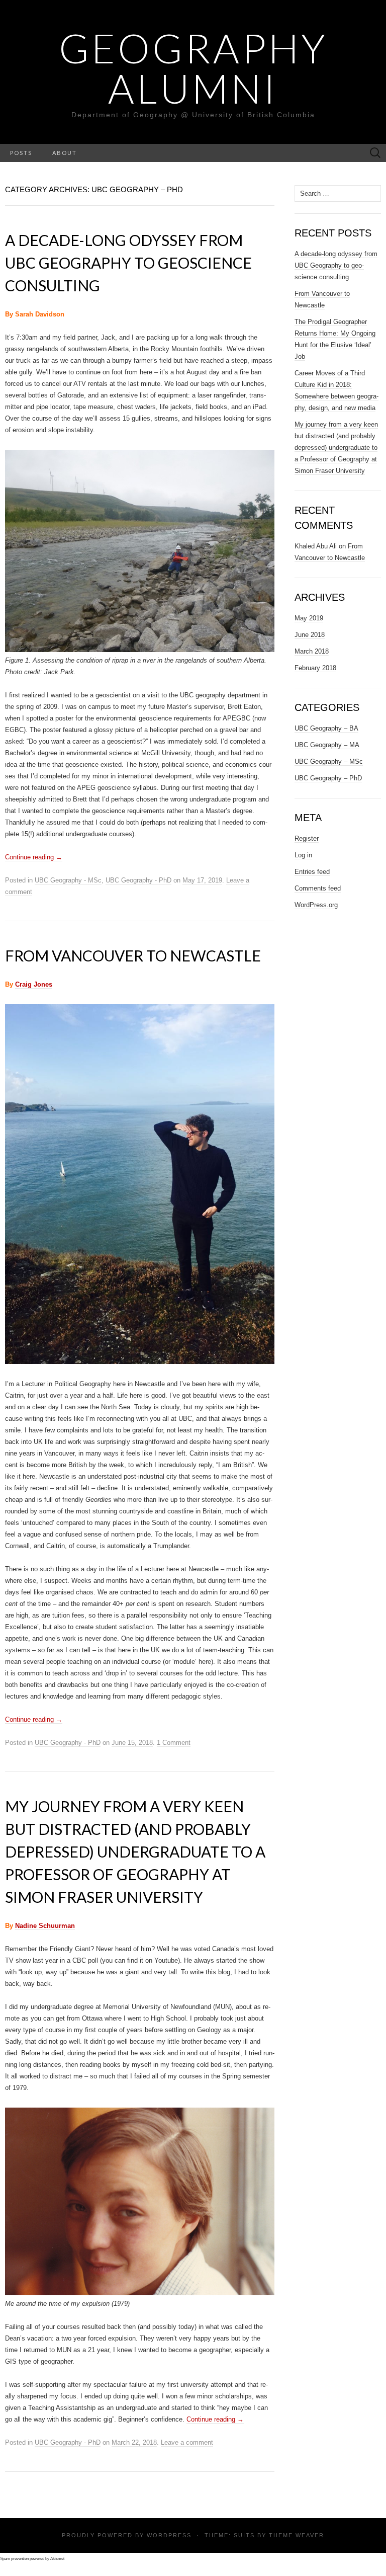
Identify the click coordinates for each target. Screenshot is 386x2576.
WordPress (169, 2535)
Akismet (57, 2559)
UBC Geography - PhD (138, 880)
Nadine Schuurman (45, 1926)
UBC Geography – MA (327, 745)
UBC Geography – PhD (328, 778)
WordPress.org (316, 905)
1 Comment (174, 1743)
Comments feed (318, 888)
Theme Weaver (297, 2535)
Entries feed (312, 872)
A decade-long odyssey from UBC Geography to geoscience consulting (128, 263)
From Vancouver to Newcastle (133, 955)
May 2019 (309, 618)
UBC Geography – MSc (329, 761)
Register (307, 838)
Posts (21, 153)
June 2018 (310, 635)
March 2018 (312, 651)
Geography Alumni (193, 68)
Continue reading (34, 857)
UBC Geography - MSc (68, 880)
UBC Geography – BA (326, 728)
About (65, 153)
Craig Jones (34, 984)
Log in (303, 855)
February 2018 (315, 668)
